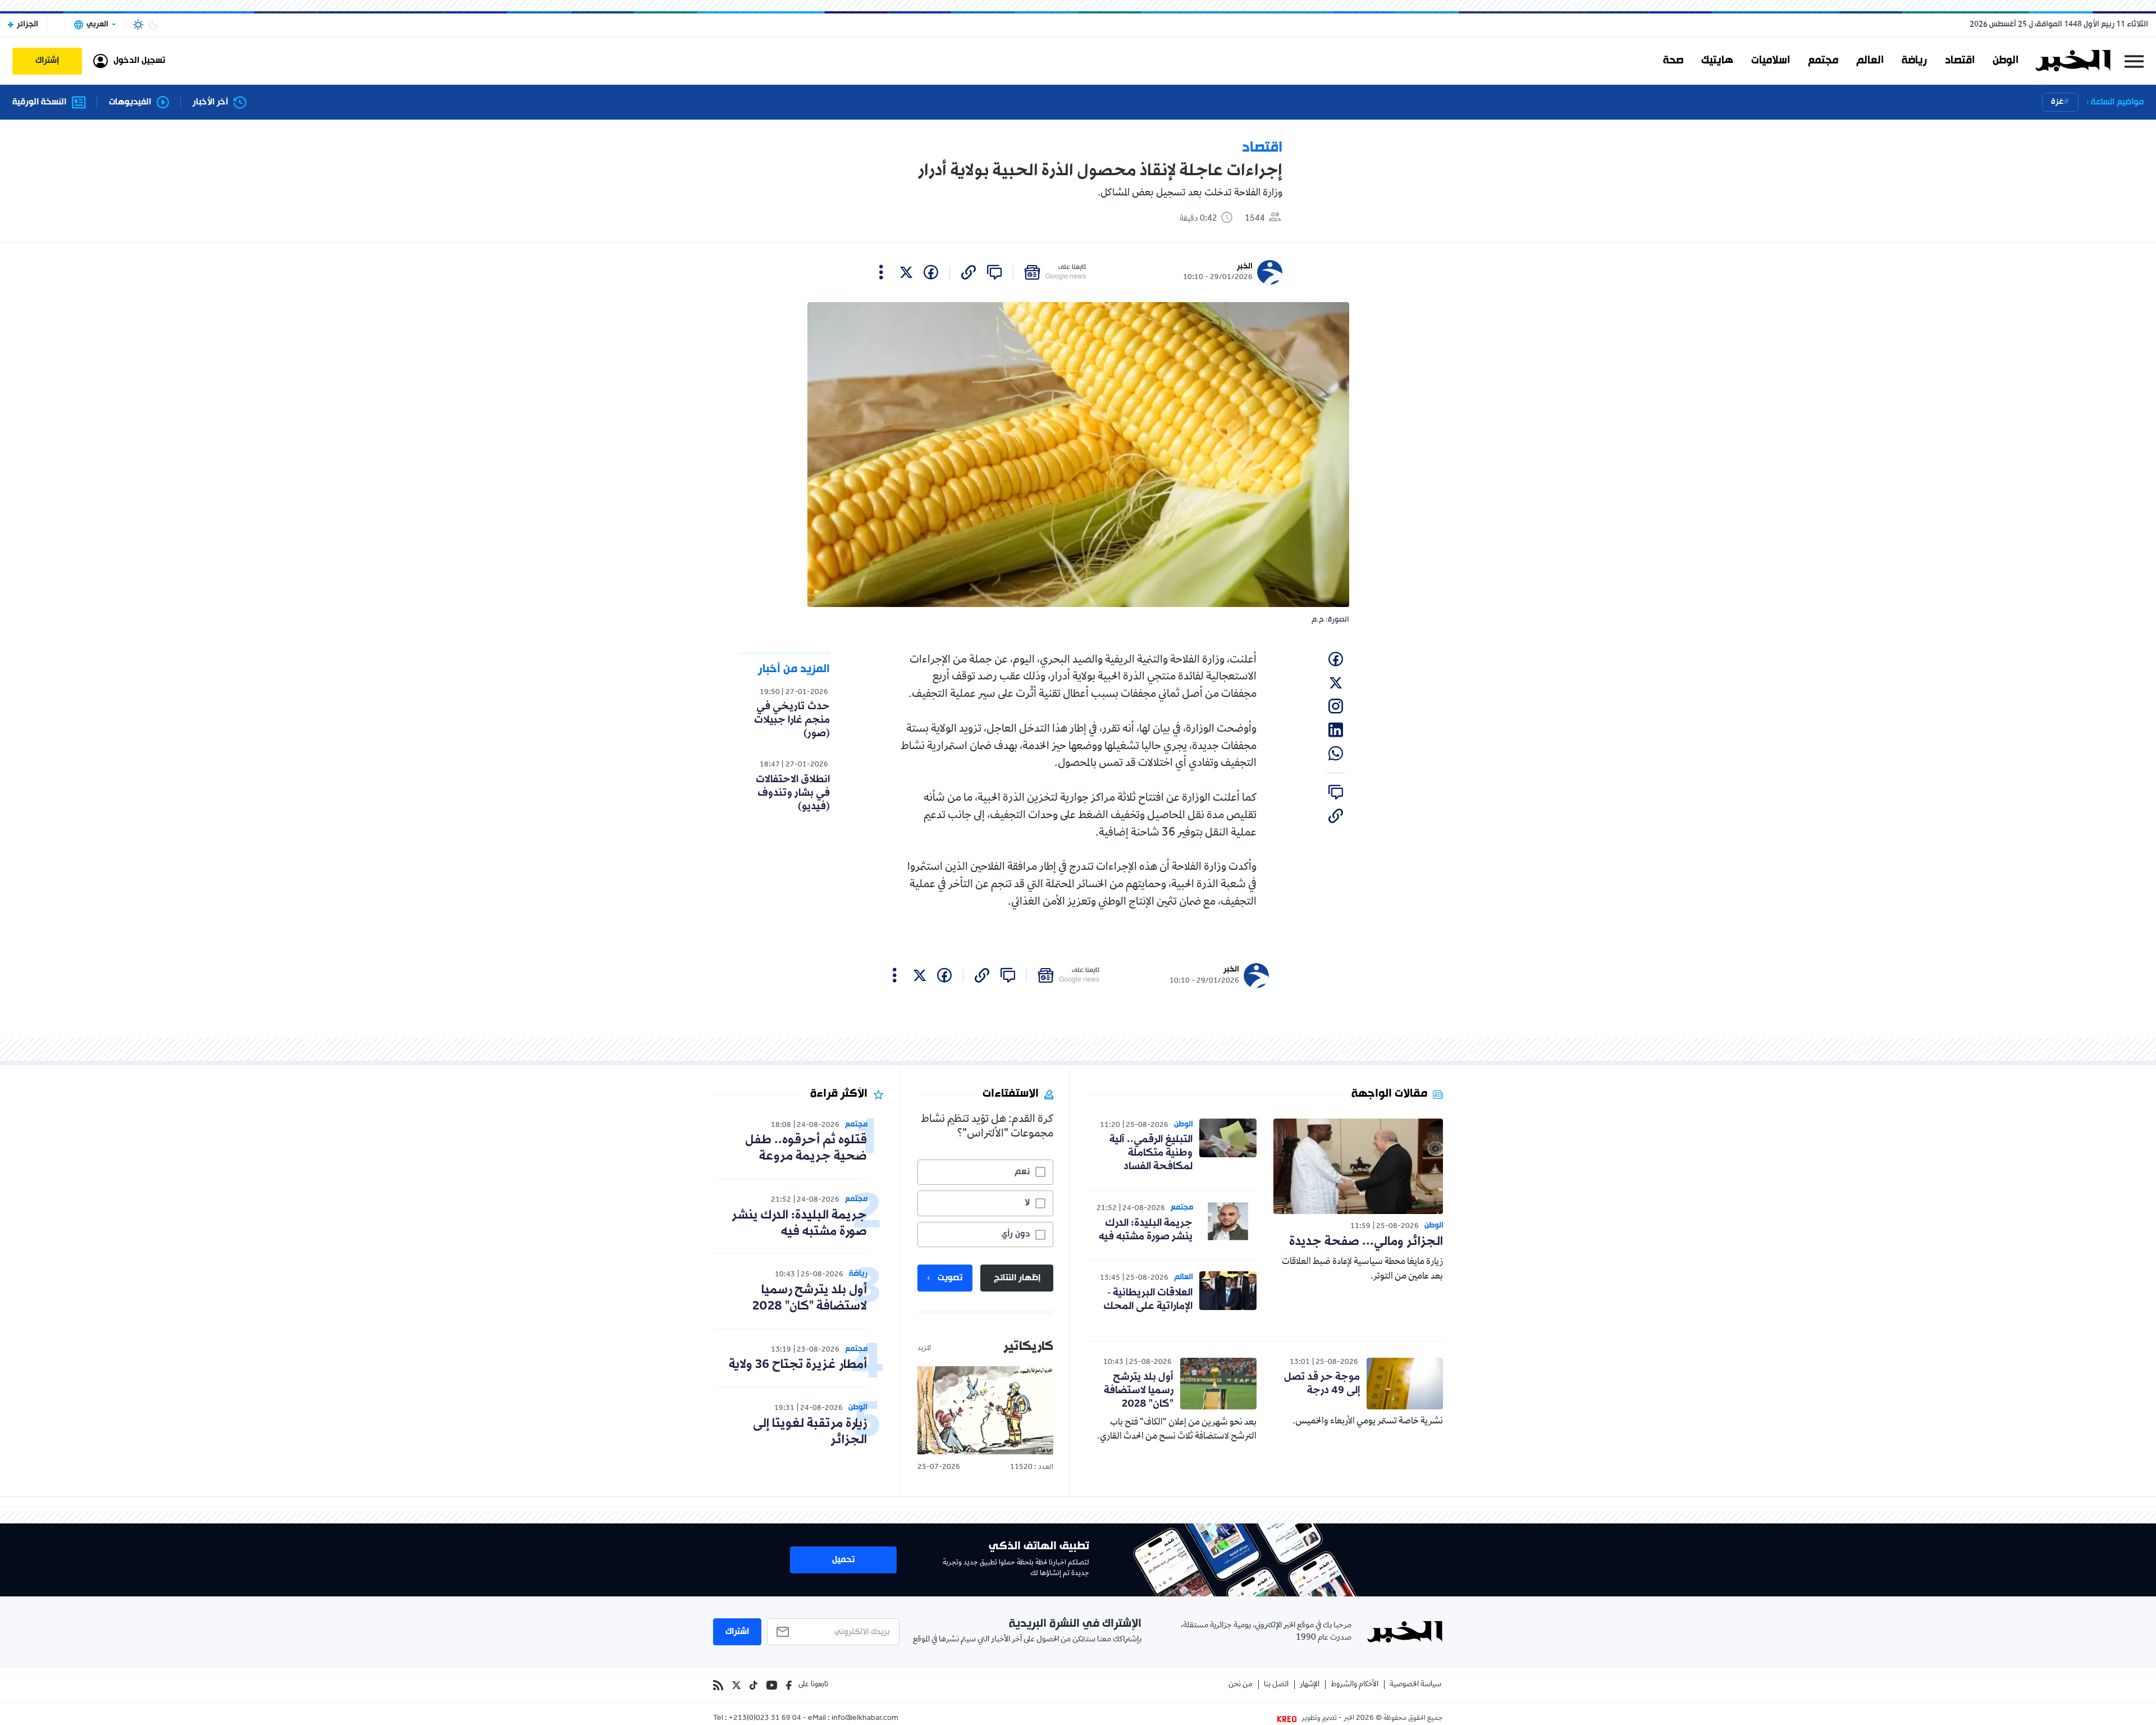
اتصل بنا (1276, 1685)
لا (1027, 1203)
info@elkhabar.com (865, 1719)
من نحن (1241, 1685)
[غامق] (153, 25)
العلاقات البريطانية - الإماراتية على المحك (1148, 1299)
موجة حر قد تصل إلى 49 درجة (1322, 1384)
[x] (906, 272)
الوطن (2006, 61)
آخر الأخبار (210, 102)
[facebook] (931, 272)
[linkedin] (1336, 730)
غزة (2057, 102)
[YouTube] (772, 1685)
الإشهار (1310, 1685)
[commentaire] (994, 272)
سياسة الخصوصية (1415, 1685)
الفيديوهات (130, 102)
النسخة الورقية (39, 102)
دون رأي (1016, 1234)
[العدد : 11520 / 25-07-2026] (985, 1410)
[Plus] (881, 272)
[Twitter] (736, 1685)
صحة (1673, 61)
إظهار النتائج (1017, 1278)
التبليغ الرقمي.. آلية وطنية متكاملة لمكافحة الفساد (1151, 1153)
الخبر (1245, 266)
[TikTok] (753, 1685)
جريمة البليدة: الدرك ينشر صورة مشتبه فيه (1146, 1230)
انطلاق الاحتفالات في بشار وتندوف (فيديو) (793, 793)
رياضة (1914, 61)
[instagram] (1336, 706)
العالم (1870, 61)
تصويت (950, 1278)
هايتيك (1717, 61)
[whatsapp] (1336, 754)
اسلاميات (1771, 61)
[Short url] (969, 272)
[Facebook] (789, 1685)
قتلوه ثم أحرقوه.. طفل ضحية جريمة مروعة (806, 1148)
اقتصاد (1960, 61)
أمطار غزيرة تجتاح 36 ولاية (798, 1365)
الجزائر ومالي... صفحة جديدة (1366, 1242)
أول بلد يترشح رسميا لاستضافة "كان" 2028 (1139, 1390)
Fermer (2134, 61)
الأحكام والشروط (1355, 1685)
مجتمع (1823, 61)
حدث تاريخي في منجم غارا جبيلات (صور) (792, 720)
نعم (1022, 1172)
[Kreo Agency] (1289, 1719)
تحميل (843, 1560)
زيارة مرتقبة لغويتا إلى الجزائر (810, 1432)
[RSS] (718, 1685)
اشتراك (737, 1632)
